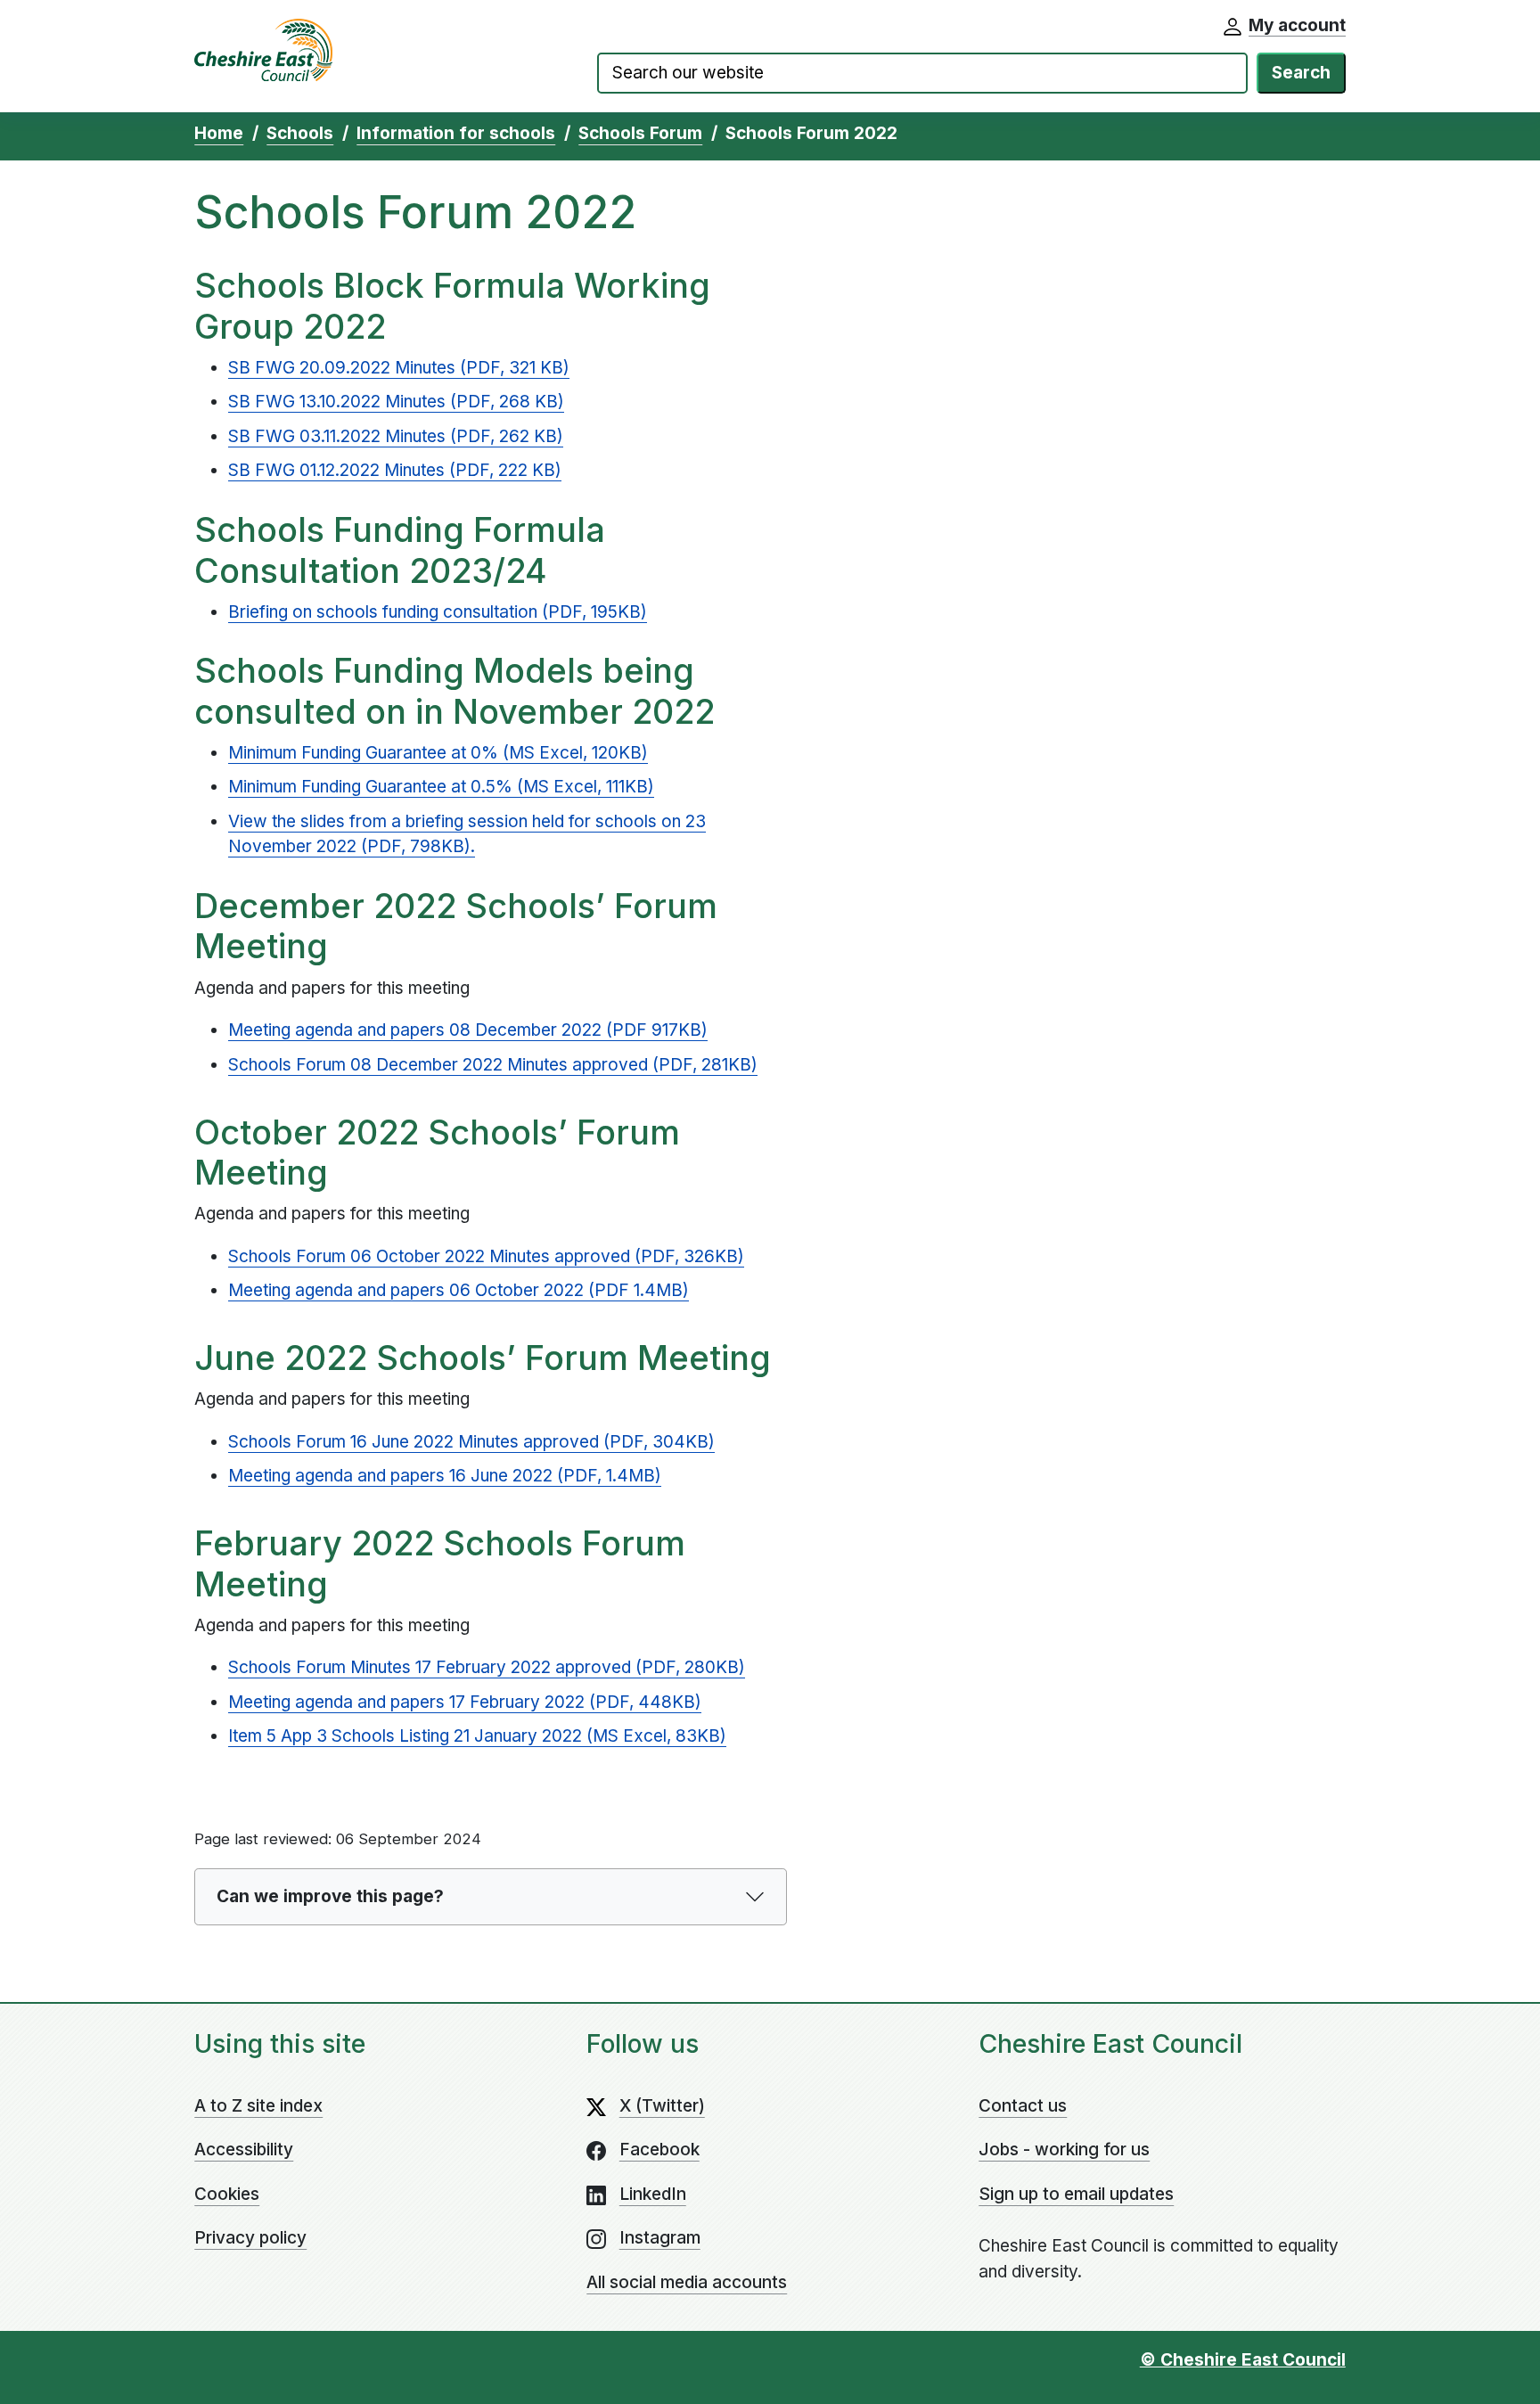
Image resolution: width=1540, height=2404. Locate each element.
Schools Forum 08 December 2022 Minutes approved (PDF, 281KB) (493, 1065)
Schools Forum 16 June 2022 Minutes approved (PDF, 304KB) (471, 1442)
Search (1301, 73)
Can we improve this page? (330, 1896)
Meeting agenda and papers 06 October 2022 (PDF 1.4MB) (459, 1290)
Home (219, 133)
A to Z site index (258, 2106)
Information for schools (456, 133)
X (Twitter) (662, 2106)
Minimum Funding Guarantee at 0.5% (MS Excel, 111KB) (441, 787)
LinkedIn (653, 2194)
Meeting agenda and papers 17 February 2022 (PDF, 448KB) (465, 1702)
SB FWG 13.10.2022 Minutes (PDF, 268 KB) (396, 402)
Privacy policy (250, 2238)
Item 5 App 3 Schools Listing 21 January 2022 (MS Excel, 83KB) (477, 1736)
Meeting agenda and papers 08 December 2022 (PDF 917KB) (468, 1030)
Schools (300, 133)
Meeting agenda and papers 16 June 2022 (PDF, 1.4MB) (445, 1476)
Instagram (660, 2238)
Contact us (1023, 2106)
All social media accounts (687, 2282)
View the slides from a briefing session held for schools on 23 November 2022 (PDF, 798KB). (467, 834)
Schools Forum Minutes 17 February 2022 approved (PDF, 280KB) (487, 1667)
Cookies (227, 2194)
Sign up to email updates (1076, 2194)
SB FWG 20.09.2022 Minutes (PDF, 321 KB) (399, 368)
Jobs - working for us (1064, 2150)
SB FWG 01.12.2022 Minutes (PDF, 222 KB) (395, 470)
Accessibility (244, 2150)
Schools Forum (640, 133)
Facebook (659, 2150)
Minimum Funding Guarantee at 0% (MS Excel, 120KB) (438, 753)
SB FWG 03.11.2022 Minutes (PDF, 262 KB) (396, 436)
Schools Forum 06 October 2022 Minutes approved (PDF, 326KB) (486, 1256)
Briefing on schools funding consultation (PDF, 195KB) (438, 612)
